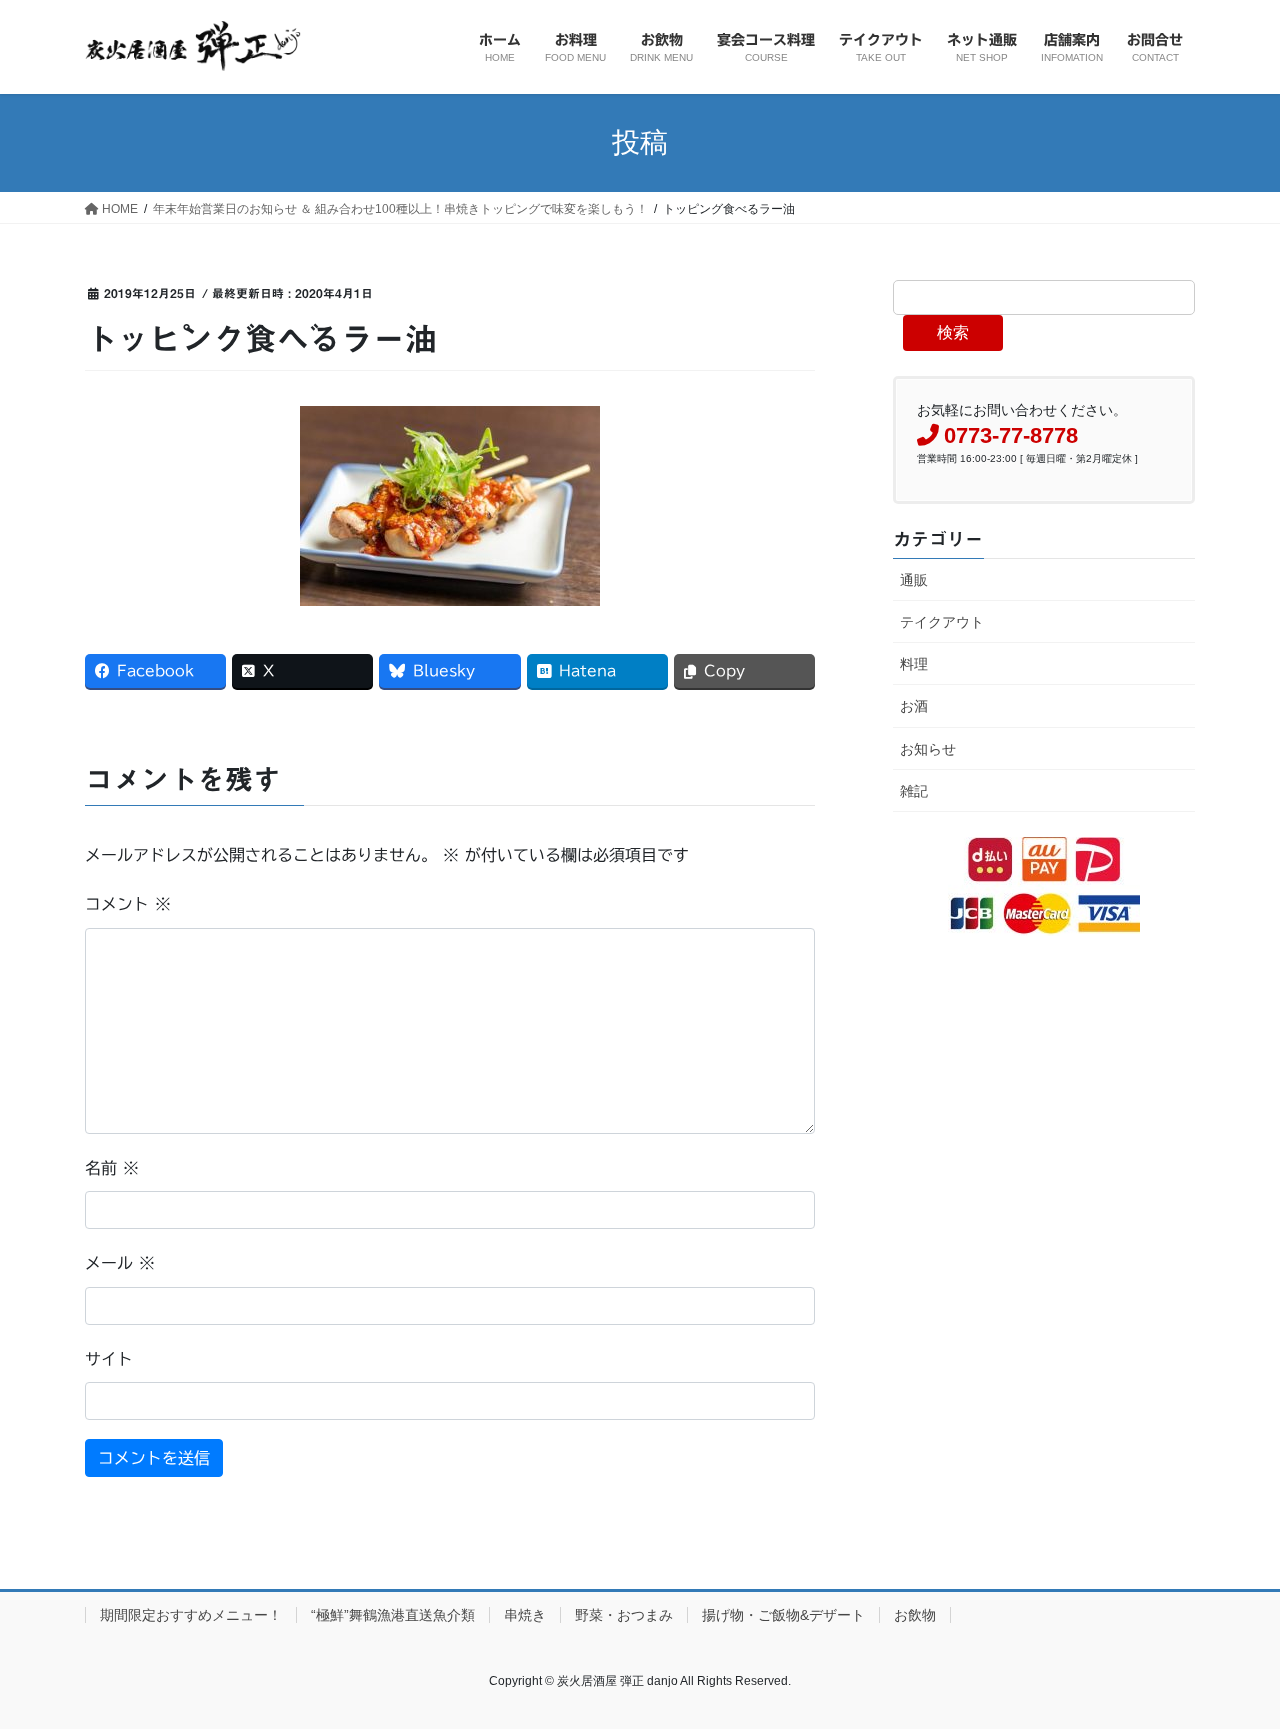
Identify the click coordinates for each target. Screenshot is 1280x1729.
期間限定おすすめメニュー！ (191, 1615)
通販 (914, 580)
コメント (128, 904)
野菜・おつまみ (624, 1615)
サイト (109, 1359)
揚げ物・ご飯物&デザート (783, 1615)
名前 (112, 1168)
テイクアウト (942, 622)
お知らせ (928, 749)
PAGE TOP (1230, 1659)
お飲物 (915, 1615)
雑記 (914, 791)
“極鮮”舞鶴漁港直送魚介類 (393, 1615)
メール (120, 1263)
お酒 (914, 706)
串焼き (525, 1615)
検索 (953, 332)
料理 (914, 664)
